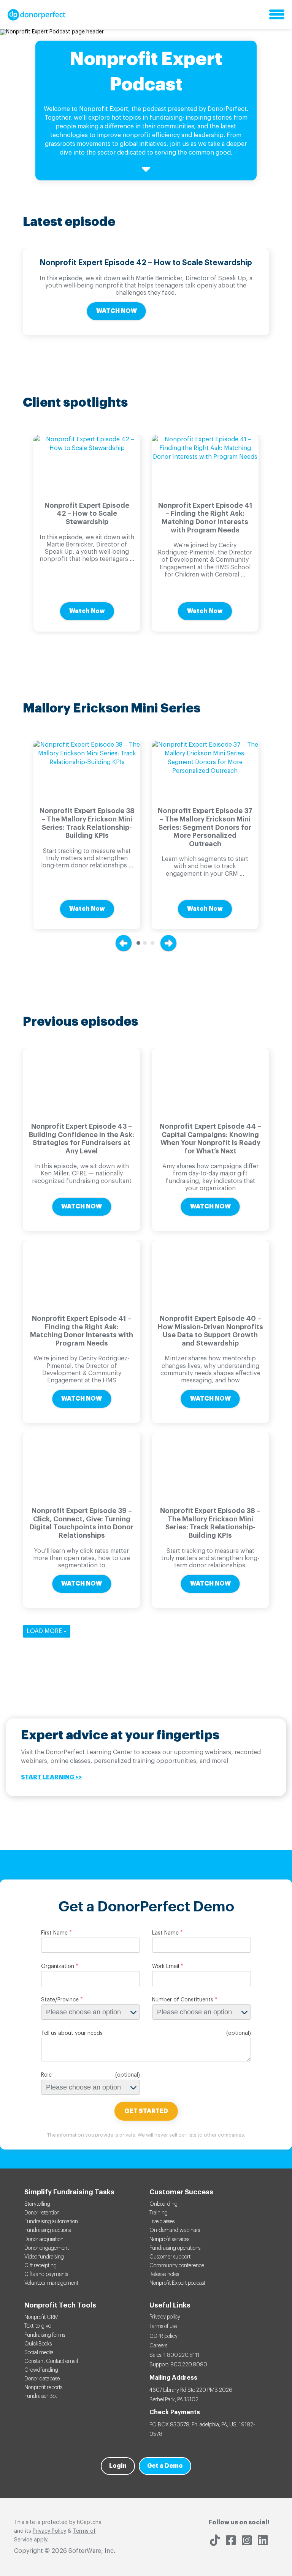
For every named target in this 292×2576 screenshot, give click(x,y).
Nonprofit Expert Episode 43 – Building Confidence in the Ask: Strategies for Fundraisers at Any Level (82, 1139)
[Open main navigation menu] (277, 15)
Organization (58, 1966)
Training (159, 2213)
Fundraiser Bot (41, 2396)
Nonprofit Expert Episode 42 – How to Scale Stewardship (146, 263)
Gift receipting (40, 2266)
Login (118, 2466)
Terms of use (163, 2326)
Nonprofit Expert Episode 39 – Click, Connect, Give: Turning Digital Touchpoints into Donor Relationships (82, 1523)
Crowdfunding (41, 2370)
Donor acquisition (44, 2240)
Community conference (177, 2266)
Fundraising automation (51, 2222)
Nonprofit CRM (41, 2317)
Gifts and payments (46, 2274)
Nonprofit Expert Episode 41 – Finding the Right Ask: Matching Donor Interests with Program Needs (205, 518)
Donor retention (42, 2213)
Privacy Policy (49, 2531)
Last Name (165, 1933)
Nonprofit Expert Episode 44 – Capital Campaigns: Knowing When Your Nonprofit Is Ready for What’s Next (210, 1139)
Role (46, 2075)
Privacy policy (165, 2317)
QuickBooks (38, 2344)
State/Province (60, 2000)
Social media (39, 2353)
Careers (158, 2346)
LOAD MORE (45, 1631)
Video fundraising (44, 2257)
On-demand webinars (175, 2230)
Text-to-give (38, 2326)
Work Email (166, 1966)
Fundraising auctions (48, 2230)
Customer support (170, 2257)
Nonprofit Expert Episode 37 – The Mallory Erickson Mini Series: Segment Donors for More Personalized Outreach (205, 827)
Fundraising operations (175, 2248)
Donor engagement (47, 2248)
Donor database (42, 2379)
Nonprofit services (169, 2240)
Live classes (162, 2222)
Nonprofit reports (43, 2388)
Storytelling (37, 2204)
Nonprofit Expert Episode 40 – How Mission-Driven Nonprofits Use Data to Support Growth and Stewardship (210, 1331)
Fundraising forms (45, 2335)
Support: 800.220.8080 (178, 2365)
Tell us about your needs (72, 2033)
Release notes (164, 2274)
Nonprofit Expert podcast (177, 2283)
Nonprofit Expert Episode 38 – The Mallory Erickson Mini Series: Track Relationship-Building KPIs (87, 823)
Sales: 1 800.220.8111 (175, 2355)
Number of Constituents (183, 2000)
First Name (54, 1933)
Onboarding (163, 2204)
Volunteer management (51, 2283)
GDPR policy (163, 2336)
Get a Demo (165, 2466)
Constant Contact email (51, 2361)
